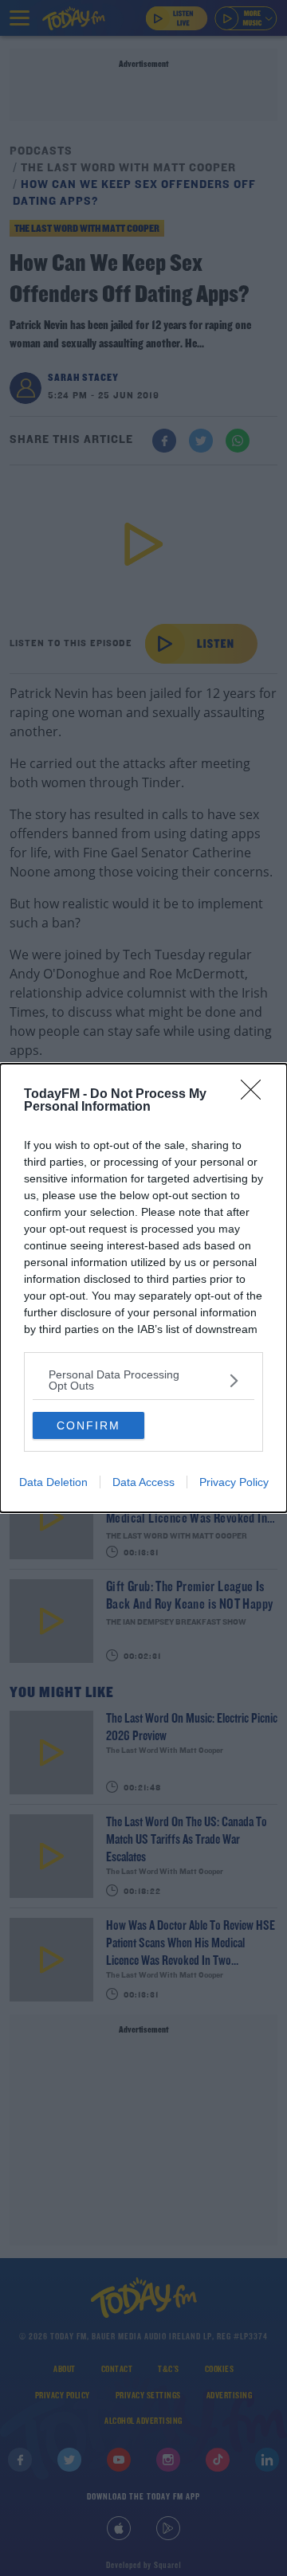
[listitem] (143, 1380)
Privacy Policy (234, 1482)
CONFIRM (88, 1425)
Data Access (143, 1482)
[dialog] (143, 1288)
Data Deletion (53, 1482)
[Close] (256, 1095)
